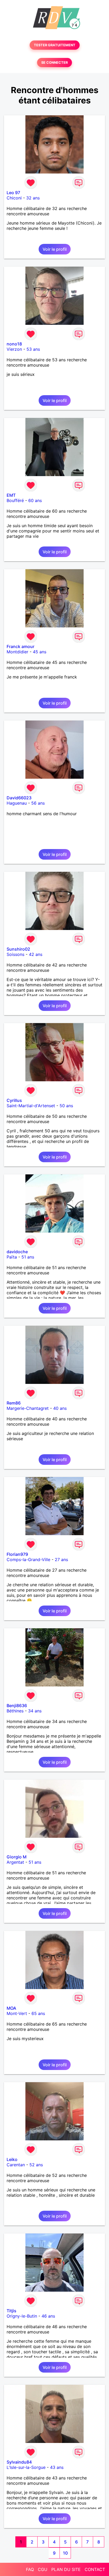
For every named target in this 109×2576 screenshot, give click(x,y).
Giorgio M (17, 1857)
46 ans (48, 2316)
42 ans (36, 954)
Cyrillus (14, 1100)
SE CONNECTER (54, 63)
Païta (12, 1257)
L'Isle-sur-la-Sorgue (26, 2467)
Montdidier (17, 652)
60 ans (35, 500)
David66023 (19, 798)
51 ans (28, 1257)
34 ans (35, 1711)
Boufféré (15, 500)
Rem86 (14, 1403)
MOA (11, 2008)
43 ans (57, 2467)
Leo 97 (13, 193)
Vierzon (14, 349)
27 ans (61, 1560)
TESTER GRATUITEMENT (55, 45)
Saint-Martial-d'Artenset (31, 1106)
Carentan (16, 2165)
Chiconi (14, 198)
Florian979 (17, 1554)
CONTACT (95, 2569)
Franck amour (21, 646)
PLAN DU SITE (66, 2569)
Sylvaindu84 (19, 2462)
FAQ (30, 2569)
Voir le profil (55, 249)
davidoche (17, 1252)
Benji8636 (17, 1706)
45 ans (40, 652)
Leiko (12, 2159)
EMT (11, 495)
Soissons (15, 954)
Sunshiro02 (18, 949)
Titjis (12, 2311)
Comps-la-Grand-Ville (28, 1560)
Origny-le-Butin (22, 2316)
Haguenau (17, 803)
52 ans (36, 2165)
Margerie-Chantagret (28, 1408)
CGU (43, 2569)
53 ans (33, 349)
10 (65, 2553)
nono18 (14, 344)
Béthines (15, 1711)
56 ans (38, 803)
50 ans (66, 1106)
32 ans (33, 198)
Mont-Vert (17, 2013)
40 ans (60, 1408)
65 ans (38, 2013)
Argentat (15, 1862)
